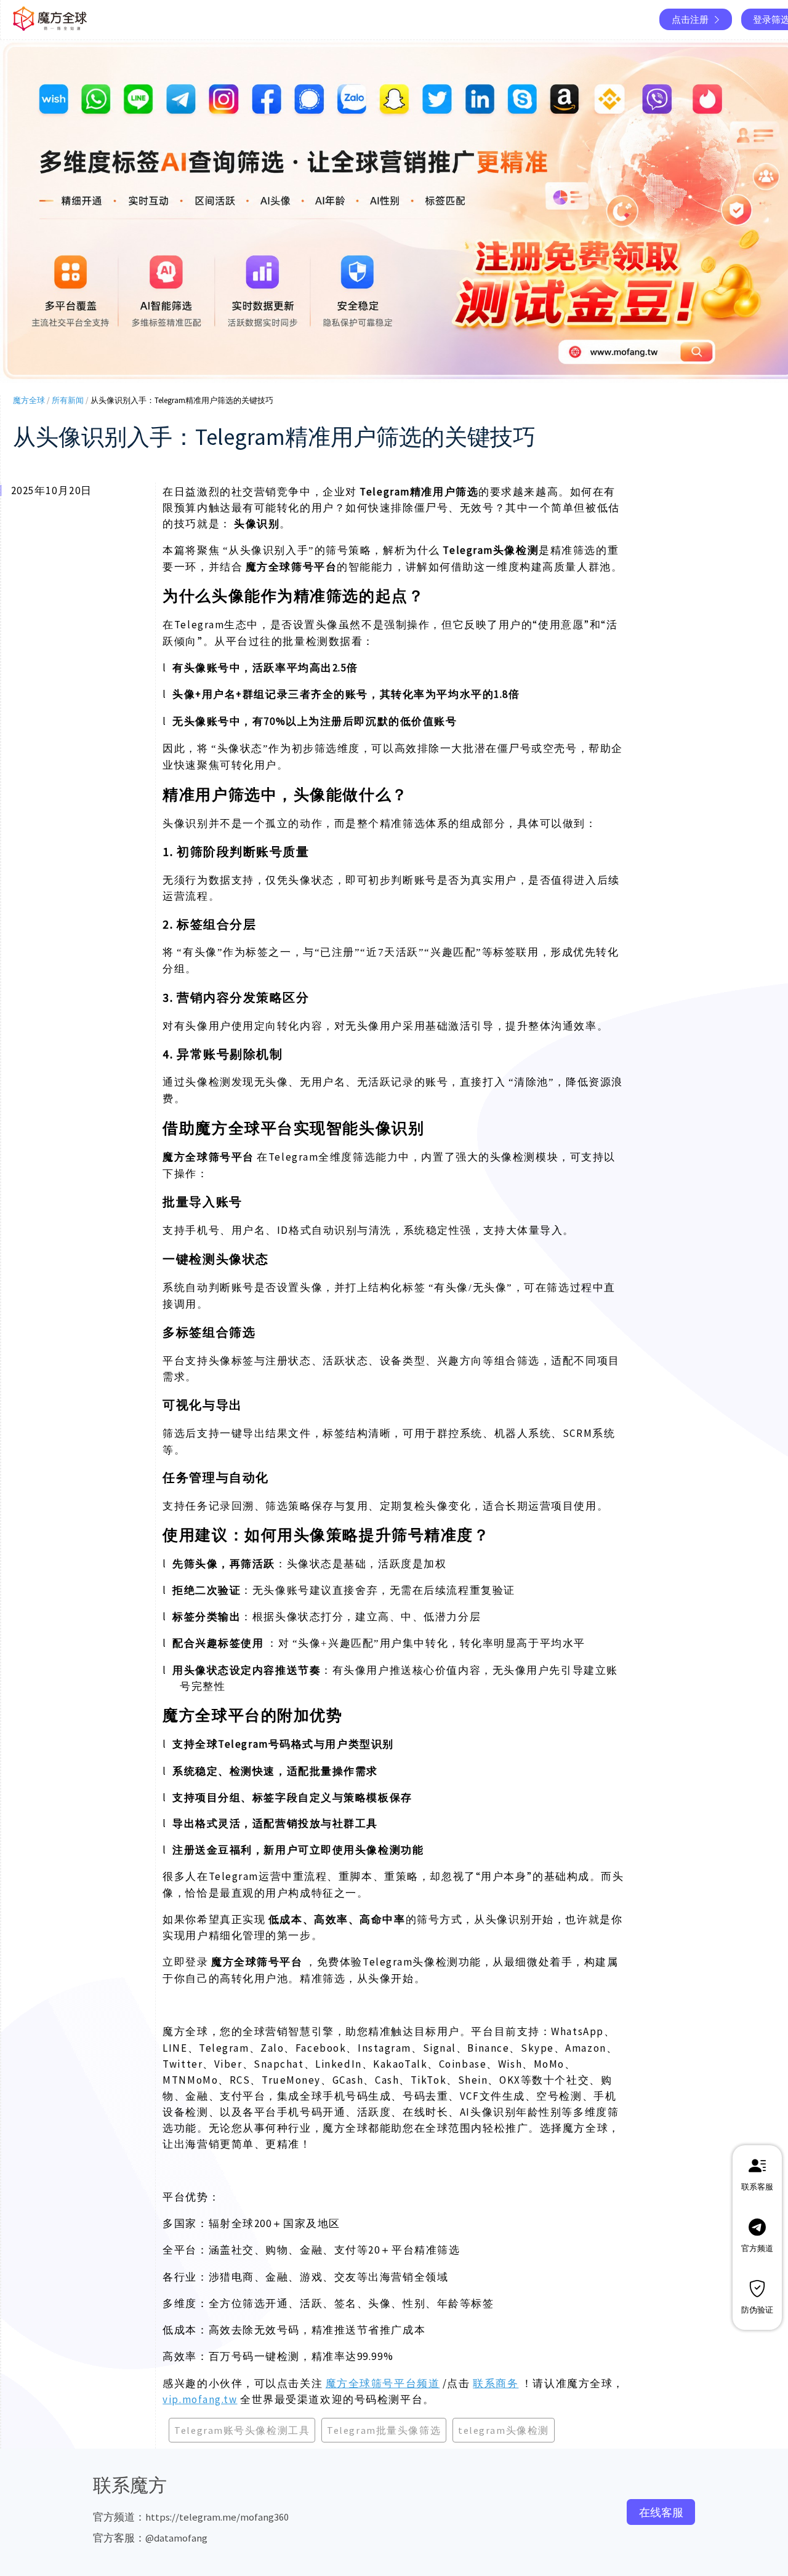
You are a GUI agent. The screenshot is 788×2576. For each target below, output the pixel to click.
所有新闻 (68, 400)
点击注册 (690, 19)
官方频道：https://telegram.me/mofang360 (191, 2517)
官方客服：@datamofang (150, 2538)
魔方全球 (29, 400)
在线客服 (661, 2512)
